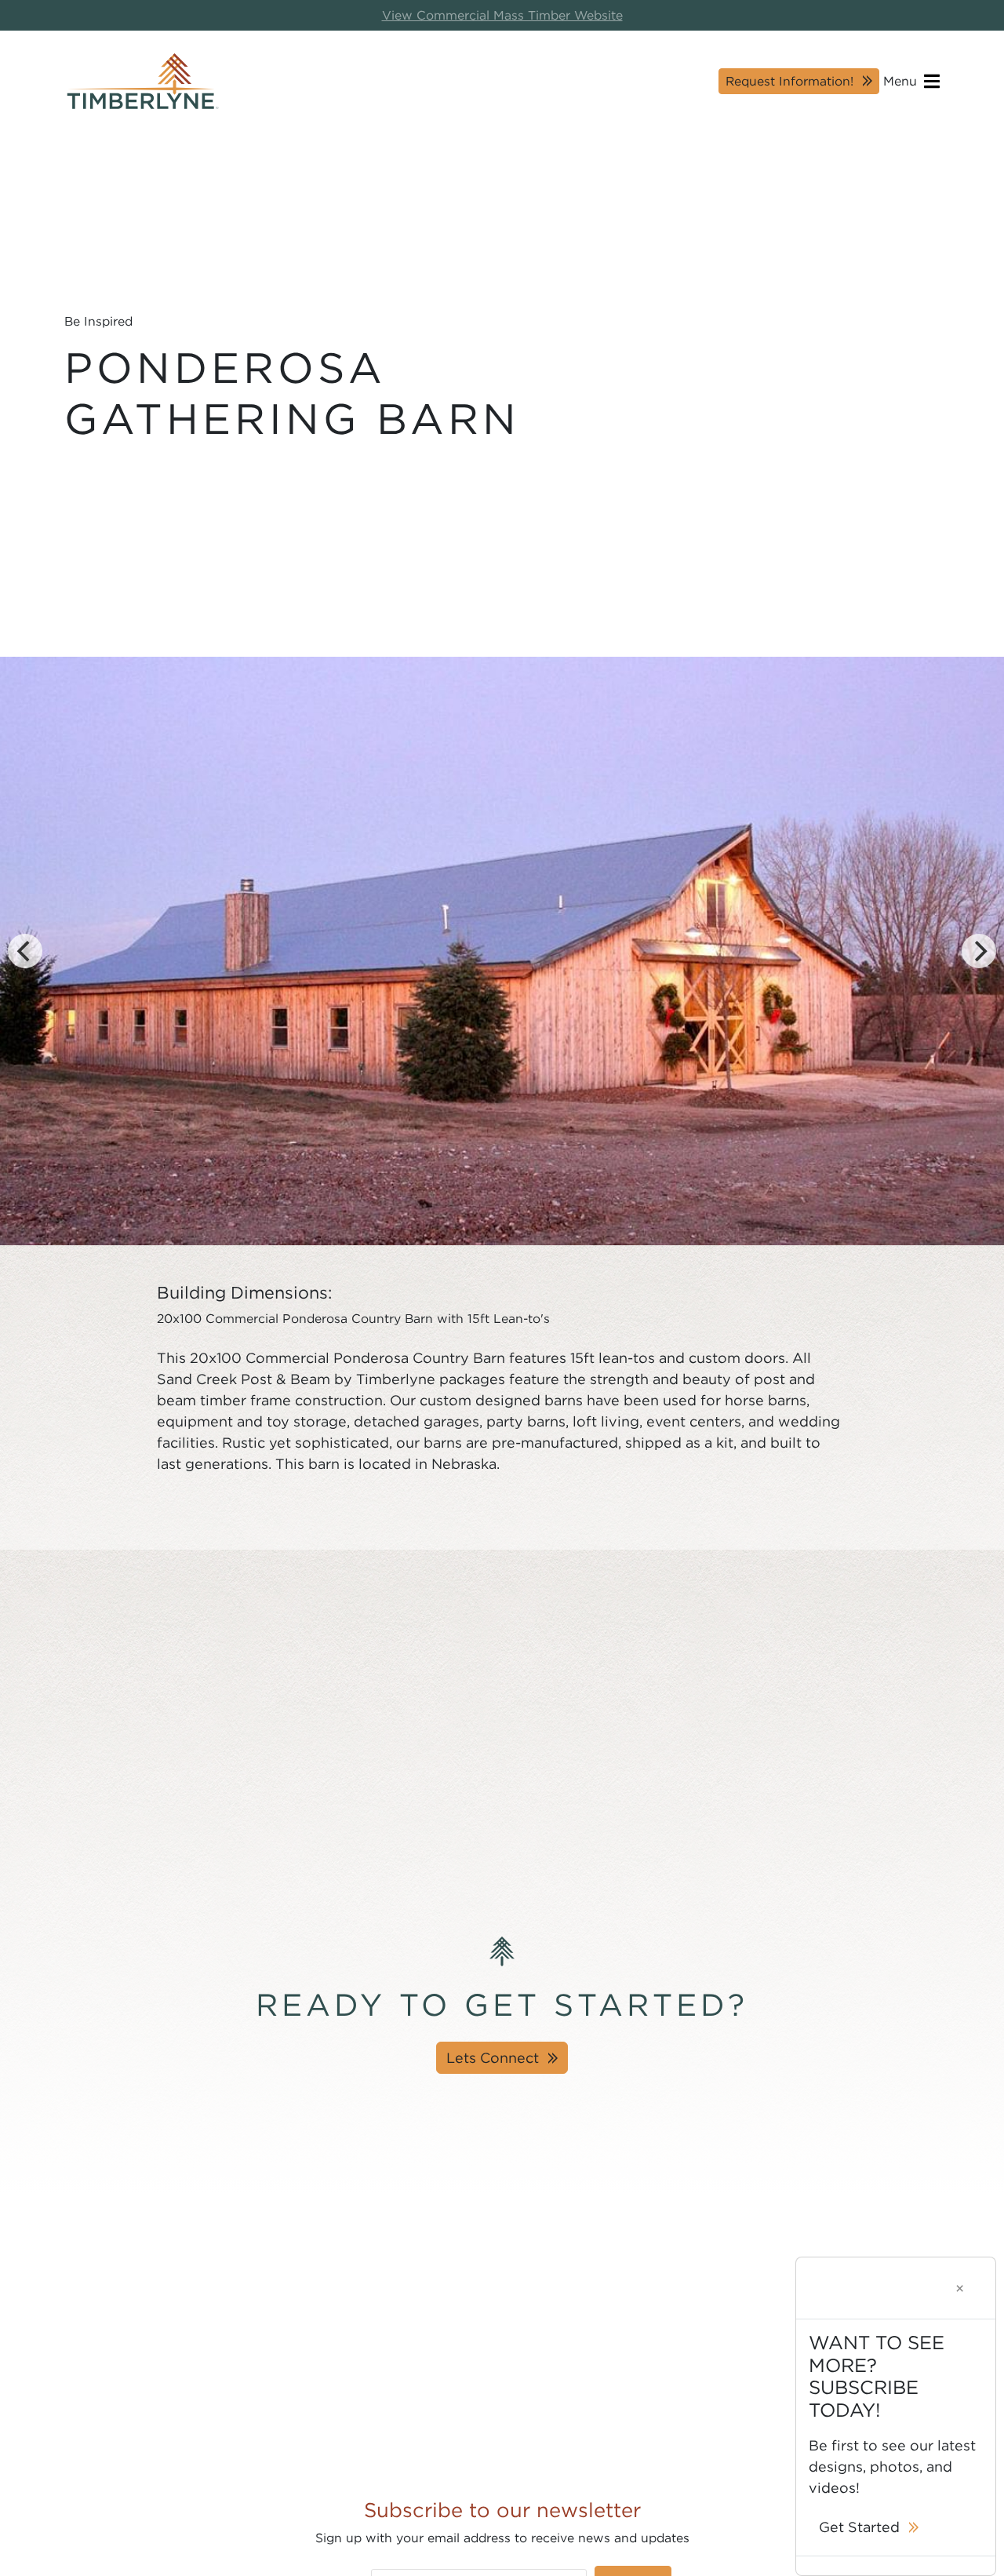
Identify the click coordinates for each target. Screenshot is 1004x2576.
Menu (902, 80)
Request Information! (789, 80)
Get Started (859, 2527)
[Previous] (25, 951)
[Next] (979, 951)
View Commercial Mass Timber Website (502, 15)
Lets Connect (493, 2058)
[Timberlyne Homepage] (143, 81)
